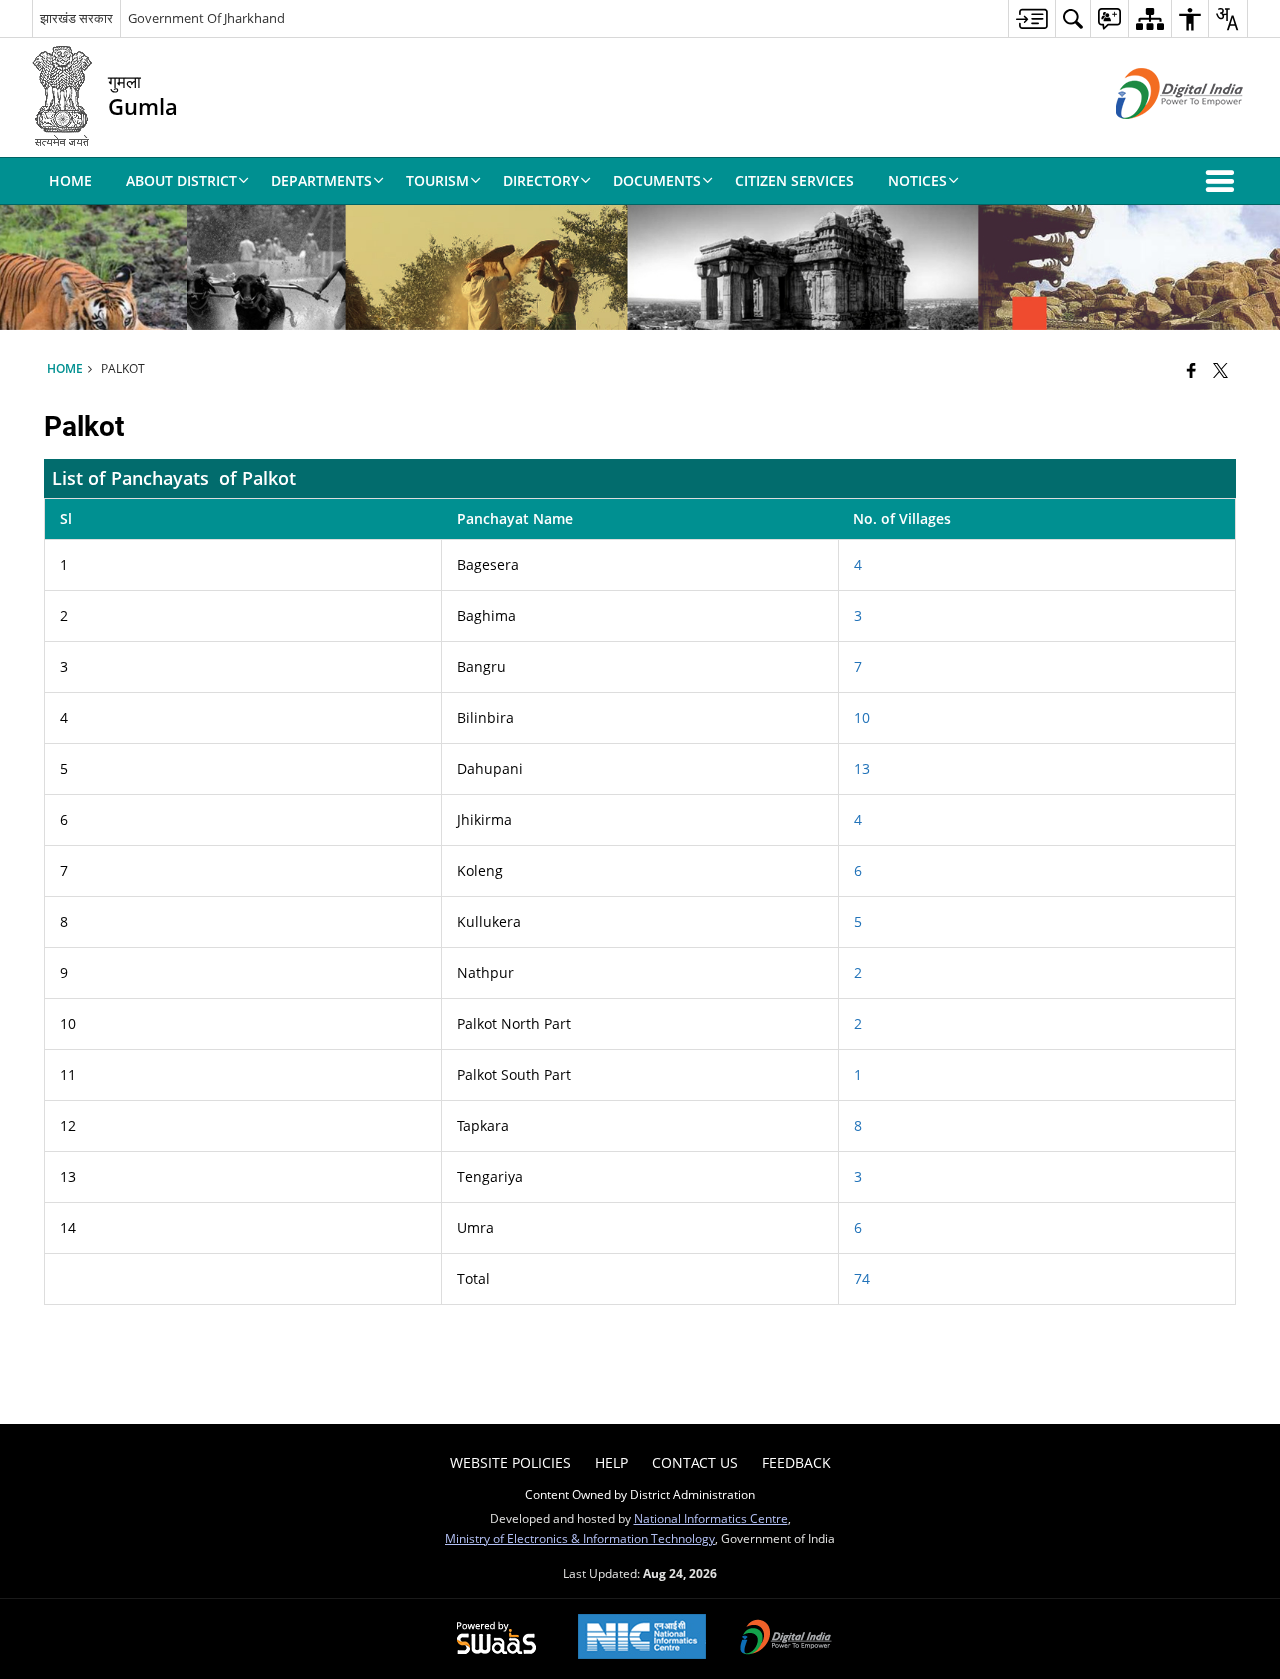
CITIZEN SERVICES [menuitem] (794, 180)
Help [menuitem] (611, 1462)
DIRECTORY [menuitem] (541, 180)
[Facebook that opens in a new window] (1191, 370)
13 (862, 768)
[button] (1224, 181)
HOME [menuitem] (70, 180)
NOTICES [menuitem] (917, 180)
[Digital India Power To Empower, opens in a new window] (786, 1639)
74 (862, 1278)
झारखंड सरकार (76, 18)
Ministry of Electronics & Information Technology (580, 1538)
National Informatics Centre (711, 1518)
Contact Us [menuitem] (695, 1462)
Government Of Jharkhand (206, 18)
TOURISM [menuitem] (437, 180)
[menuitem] (1031, 18)
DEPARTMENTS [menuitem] (321, 180)
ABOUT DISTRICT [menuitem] (181, 180)
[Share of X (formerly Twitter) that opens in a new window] (1220, 370)
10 (862, 717)
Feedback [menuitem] (796, 1462)
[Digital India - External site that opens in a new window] (1154, 135)
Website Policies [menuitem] (510, 1462)
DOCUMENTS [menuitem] (657, 180)
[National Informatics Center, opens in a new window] (642, 1638)
